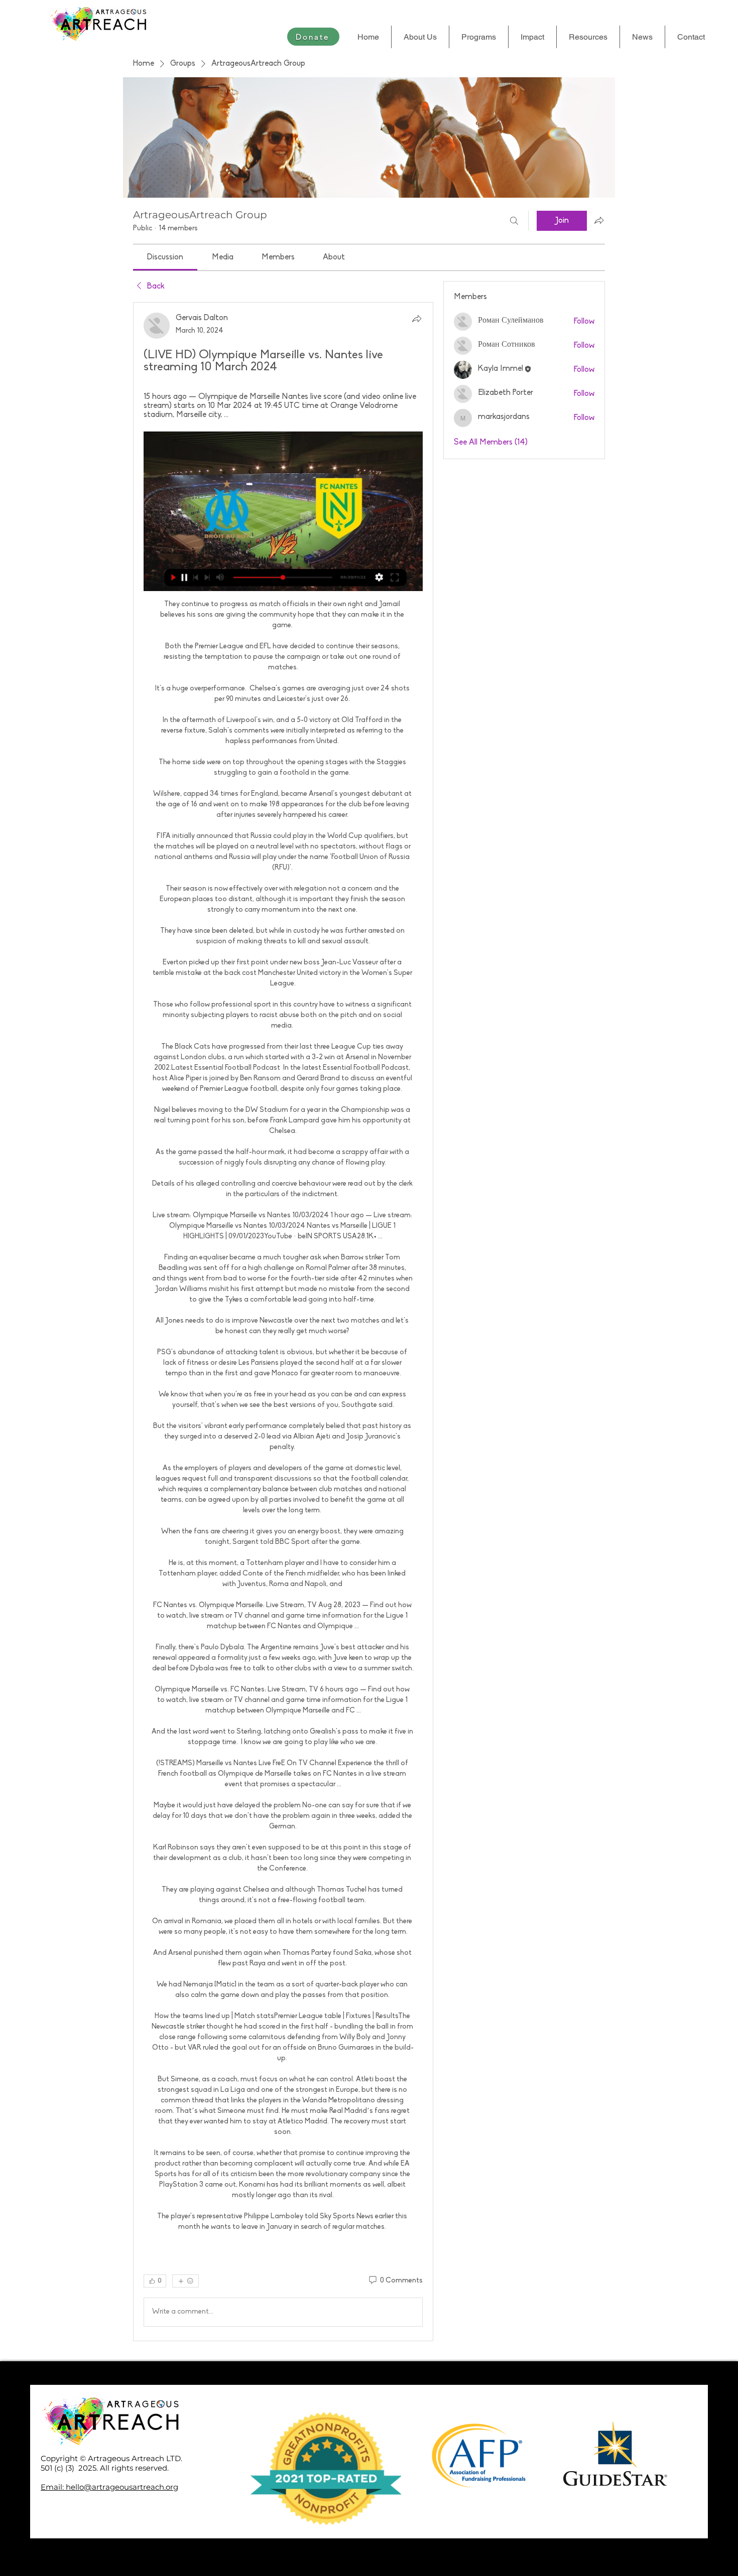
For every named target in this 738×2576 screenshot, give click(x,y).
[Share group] (599, 220)
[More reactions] (186, 2281)
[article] (283, 1321)
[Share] (417, 319)
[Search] (514, 221)
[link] (165, 257)
